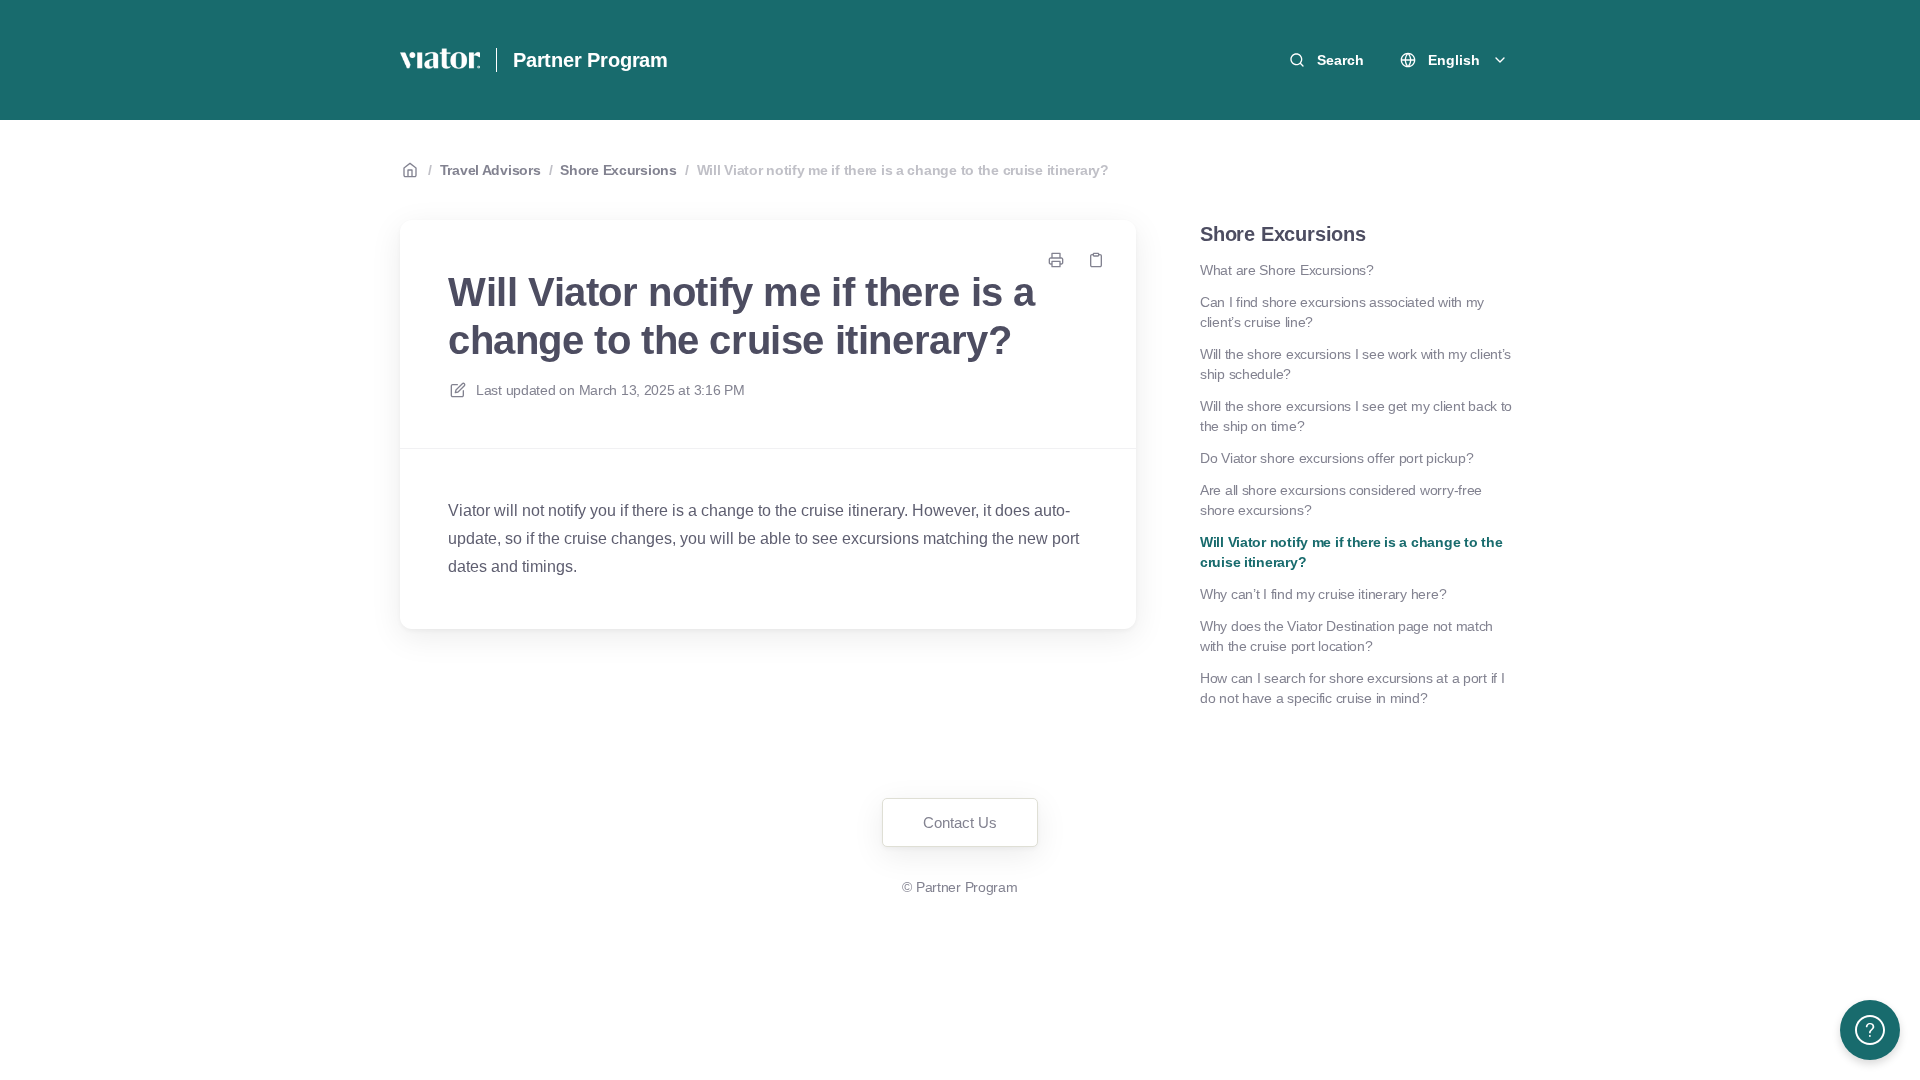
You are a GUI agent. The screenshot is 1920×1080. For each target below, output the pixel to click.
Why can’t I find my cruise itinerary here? (1323, 594)
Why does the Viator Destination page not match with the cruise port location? (1346, 636)
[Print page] (1056, 260)
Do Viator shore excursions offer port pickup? (1336, 458)
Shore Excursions (618, 170)
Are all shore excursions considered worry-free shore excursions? (1341, 500)
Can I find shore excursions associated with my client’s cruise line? (1342, 312)
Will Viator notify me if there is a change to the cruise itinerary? (903, 170)
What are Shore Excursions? (1287, 270)
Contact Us (960, 822)
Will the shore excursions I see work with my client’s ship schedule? (1355, 364)
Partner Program (590, 60)
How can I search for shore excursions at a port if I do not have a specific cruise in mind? (1352, 688)
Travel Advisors (490, 170)
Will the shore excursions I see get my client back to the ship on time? (1356, 416)
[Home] (440, 60)
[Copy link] (1096, 260)
